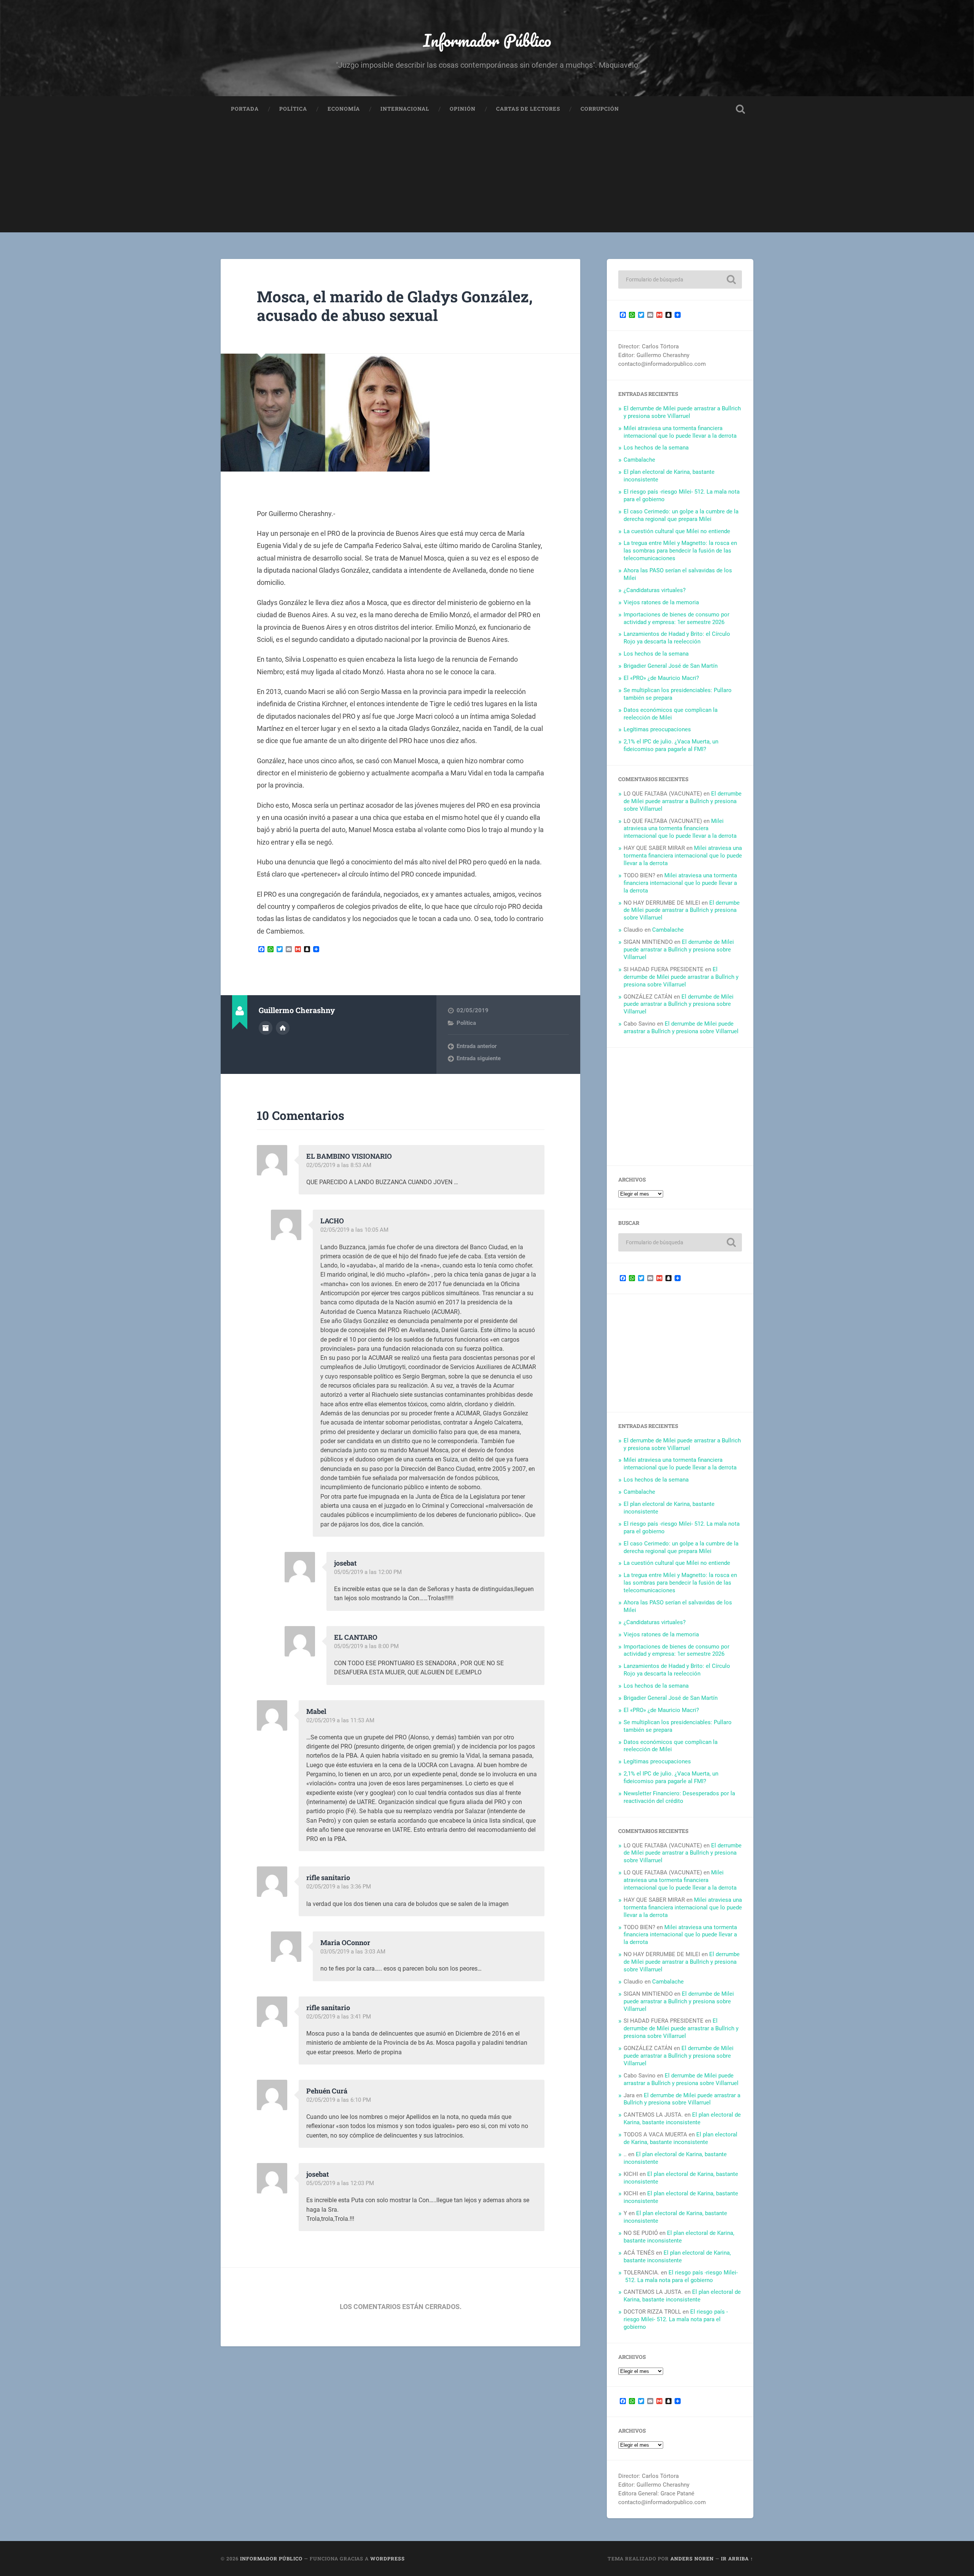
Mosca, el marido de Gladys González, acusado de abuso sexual (395, 306)
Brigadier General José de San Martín (671, 666)
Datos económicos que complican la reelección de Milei (671, 714)
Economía (344, 109)
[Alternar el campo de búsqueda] (740, 109)
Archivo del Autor (266, 1028)
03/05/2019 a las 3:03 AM (353, 1952)
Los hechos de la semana (656, 448)
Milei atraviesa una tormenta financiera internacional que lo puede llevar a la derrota (680, 432)
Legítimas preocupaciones (657, 729)
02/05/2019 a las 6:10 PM (339, 2100)
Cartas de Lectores (528, 109)
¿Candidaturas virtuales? (655, 590)
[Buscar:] (680, 280)
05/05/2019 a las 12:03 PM (340, 2183)
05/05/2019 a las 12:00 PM (368, 1572)
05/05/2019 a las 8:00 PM (366, 1646)
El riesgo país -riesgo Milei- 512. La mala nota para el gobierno (681, 2276)
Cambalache (639, 460)
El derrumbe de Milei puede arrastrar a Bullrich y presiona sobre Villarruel (682, 412)
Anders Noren (692, 2559)
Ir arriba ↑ (737, 2559)
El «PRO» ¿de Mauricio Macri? (661, 678)
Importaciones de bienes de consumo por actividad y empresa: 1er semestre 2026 (676, 618)
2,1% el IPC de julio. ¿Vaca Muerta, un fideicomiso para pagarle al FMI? (671, 745)
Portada (245, 109)
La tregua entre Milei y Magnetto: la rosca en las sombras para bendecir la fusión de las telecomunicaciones (680, 551)
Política (293, 109)
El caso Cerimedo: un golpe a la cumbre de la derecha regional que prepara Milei (681, 515)
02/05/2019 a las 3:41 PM (339, 2017)
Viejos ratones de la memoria (661, 602)
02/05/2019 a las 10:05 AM (354, 1230)
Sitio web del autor (283, 1028)
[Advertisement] (487, 179)
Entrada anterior (477, 1046)
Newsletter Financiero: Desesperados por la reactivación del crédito (679, 1797)
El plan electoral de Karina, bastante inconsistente (682, 2119)
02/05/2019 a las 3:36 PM (339, 1887)
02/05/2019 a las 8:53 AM (339, 1165)
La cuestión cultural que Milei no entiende (677, 531)
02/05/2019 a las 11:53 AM (340, 1720)
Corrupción (600, 109)
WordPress (388, 2559)
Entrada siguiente (479, 1058)
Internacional (405, 109)
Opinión (463, 109)
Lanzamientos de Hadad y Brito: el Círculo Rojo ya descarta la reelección (677, 638)
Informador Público (487, 40)
